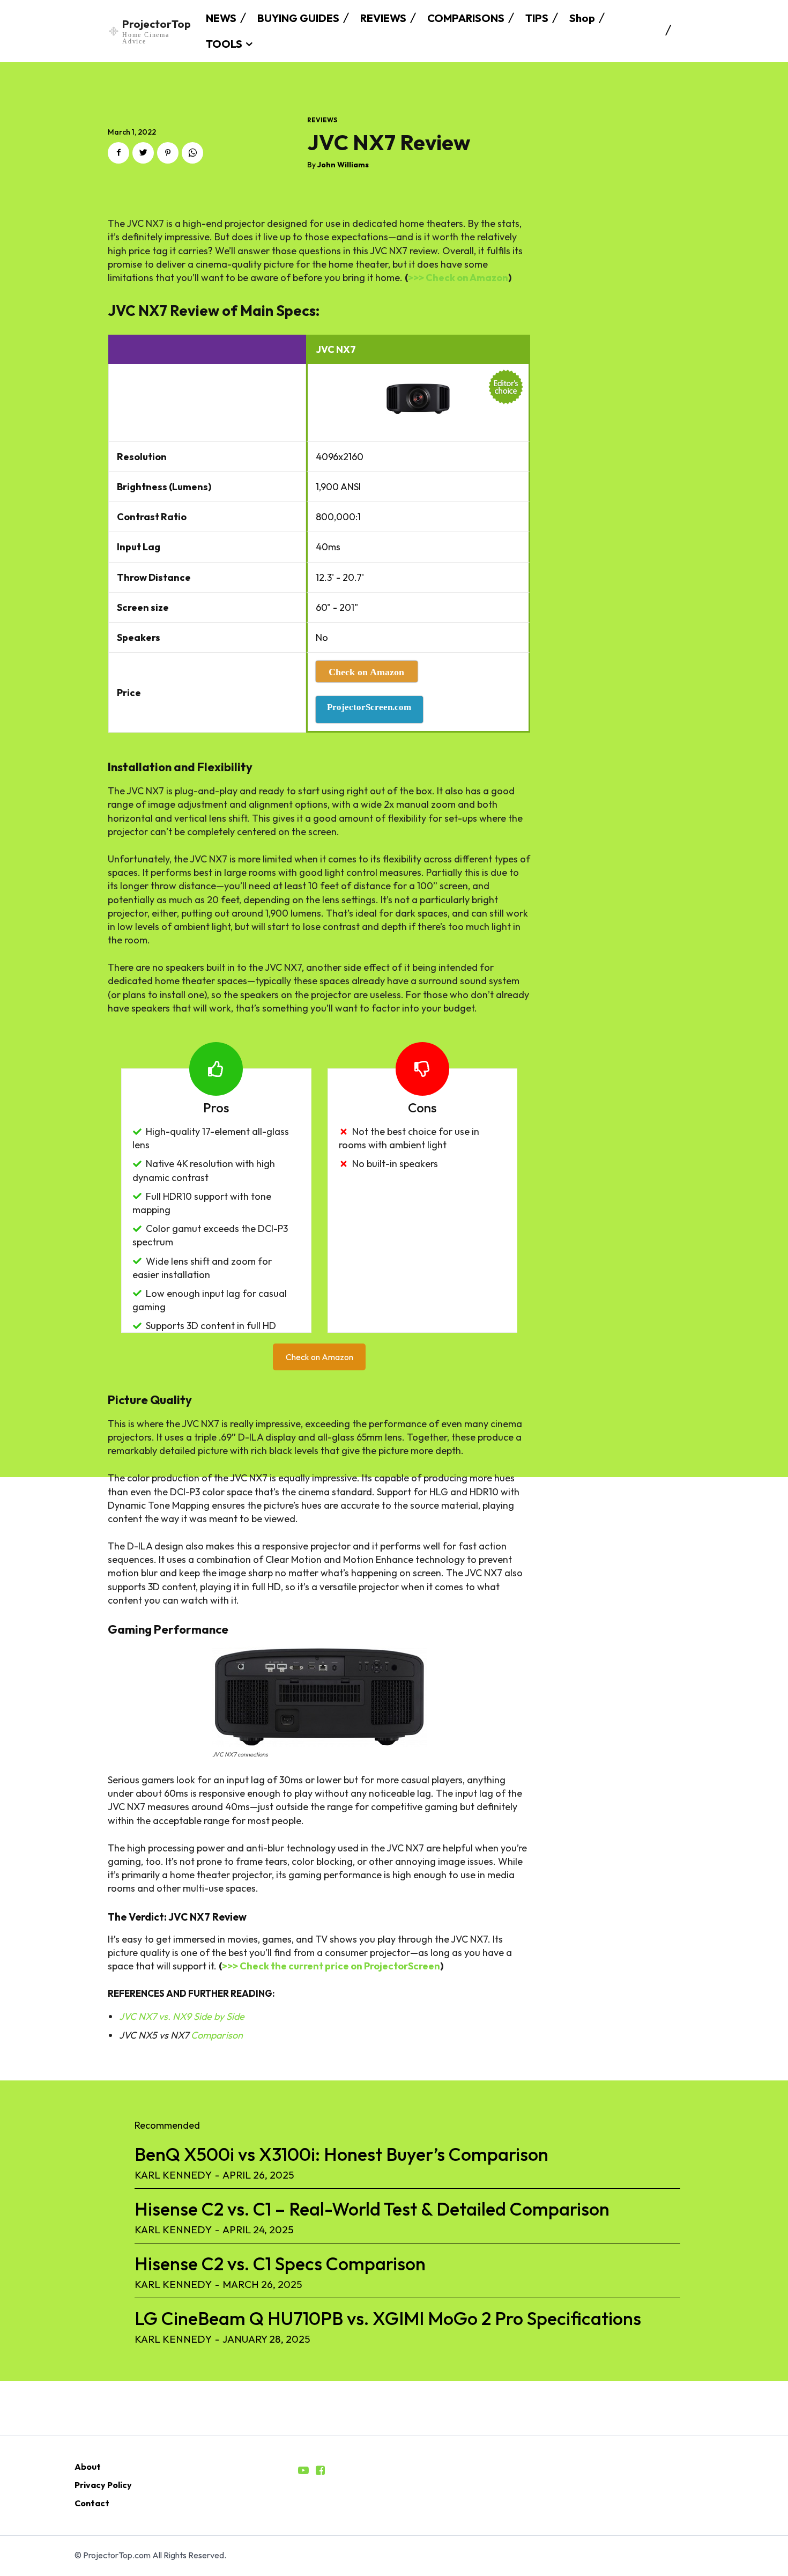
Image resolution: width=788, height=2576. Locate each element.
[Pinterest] (168, 153)
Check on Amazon (319, 1357)
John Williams (343, 165)
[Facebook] (118, 153)
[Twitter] (143, 153)
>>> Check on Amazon (458, 278)
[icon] (303, 2471)
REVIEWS (322, 120)
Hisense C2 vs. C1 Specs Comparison (280, 2264)
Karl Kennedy (173, 2175)
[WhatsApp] (192, 153)
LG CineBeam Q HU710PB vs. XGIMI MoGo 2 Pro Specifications (388, 2318)
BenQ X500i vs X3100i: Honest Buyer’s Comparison (341, 2154)
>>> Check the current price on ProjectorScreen (331, 1966)
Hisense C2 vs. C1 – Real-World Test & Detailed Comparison (372, 2209)
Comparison (217, 2035)
